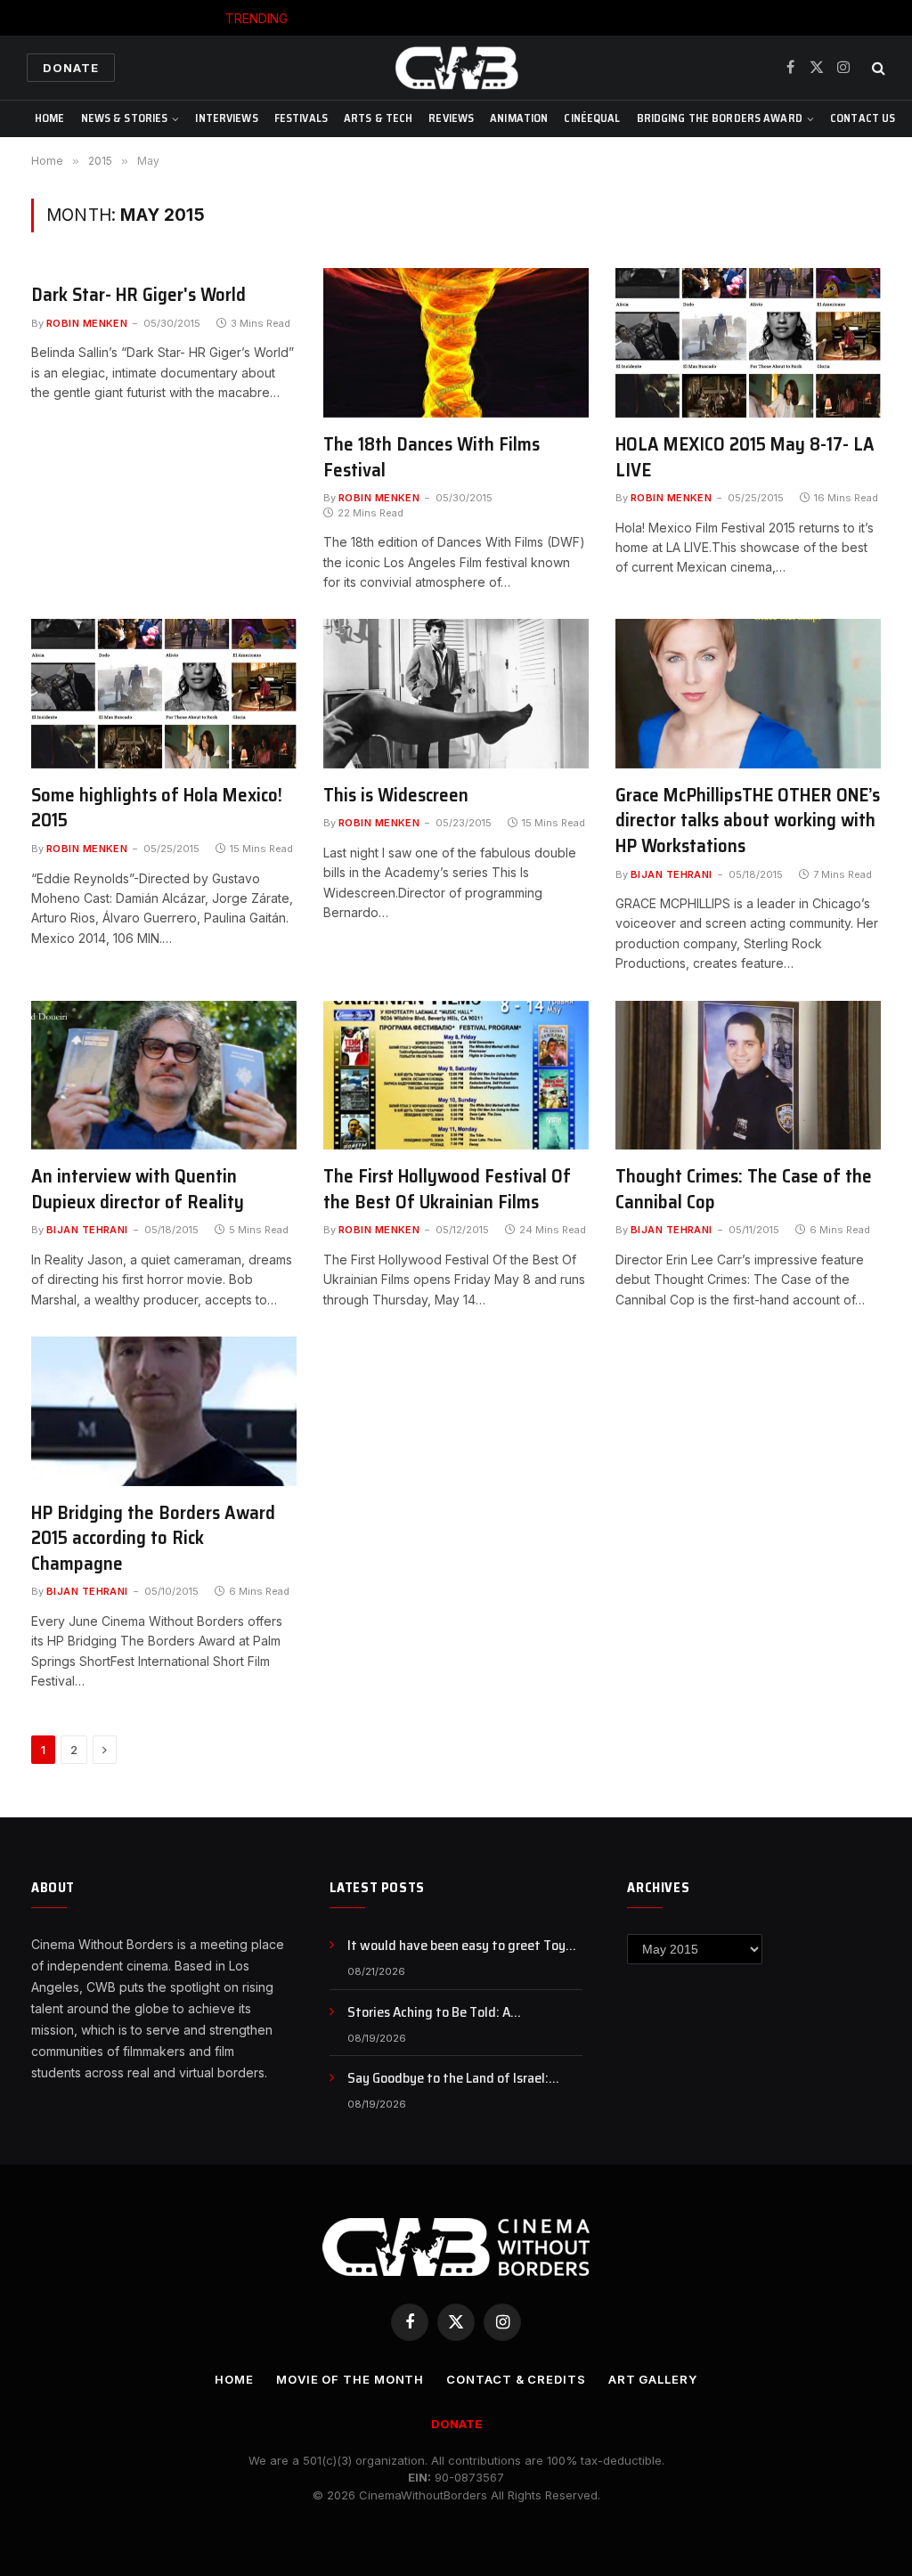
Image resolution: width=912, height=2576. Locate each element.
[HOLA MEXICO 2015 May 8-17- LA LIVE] (748, 343)
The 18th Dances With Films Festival (432, 457)
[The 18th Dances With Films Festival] (456, 343)
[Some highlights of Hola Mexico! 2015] (164, 694)
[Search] (877, 68)
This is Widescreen (396, 796)
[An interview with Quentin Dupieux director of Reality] (164, 1076)
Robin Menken (87, 323)
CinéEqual (592, 118)
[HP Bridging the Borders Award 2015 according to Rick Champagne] (164, 1411)
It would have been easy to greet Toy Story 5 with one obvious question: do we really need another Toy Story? (458, 1946)
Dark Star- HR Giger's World (138, 295)
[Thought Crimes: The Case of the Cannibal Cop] (748, 1076)
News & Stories (125, 118)
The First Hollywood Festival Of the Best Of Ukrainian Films (447, 1189)
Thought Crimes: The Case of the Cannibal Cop (744, 1189)
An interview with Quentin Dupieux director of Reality (138, 1189)
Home (50, 118)
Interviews (226, 118)
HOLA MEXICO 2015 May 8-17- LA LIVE (745, 457)
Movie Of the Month (350, 2379)
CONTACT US (863, 118)
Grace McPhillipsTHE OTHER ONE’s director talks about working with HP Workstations (748, 821)
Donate (71, 68)
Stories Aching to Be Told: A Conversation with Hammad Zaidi (497, 18)
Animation (519, 118)
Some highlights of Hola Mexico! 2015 (157, 808)
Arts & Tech (378, 118)
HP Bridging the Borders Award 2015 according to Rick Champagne (153, 1539)
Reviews (451, 118)
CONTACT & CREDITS (516, 2379)
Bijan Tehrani (672, 874)
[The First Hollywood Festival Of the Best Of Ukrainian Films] (456, 1076)
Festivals (301, 118)
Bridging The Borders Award (720, 118)
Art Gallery (653, 2379)
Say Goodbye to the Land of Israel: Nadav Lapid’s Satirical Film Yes (448, 2079)
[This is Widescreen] (456, 694)
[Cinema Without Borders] (456, 68)
